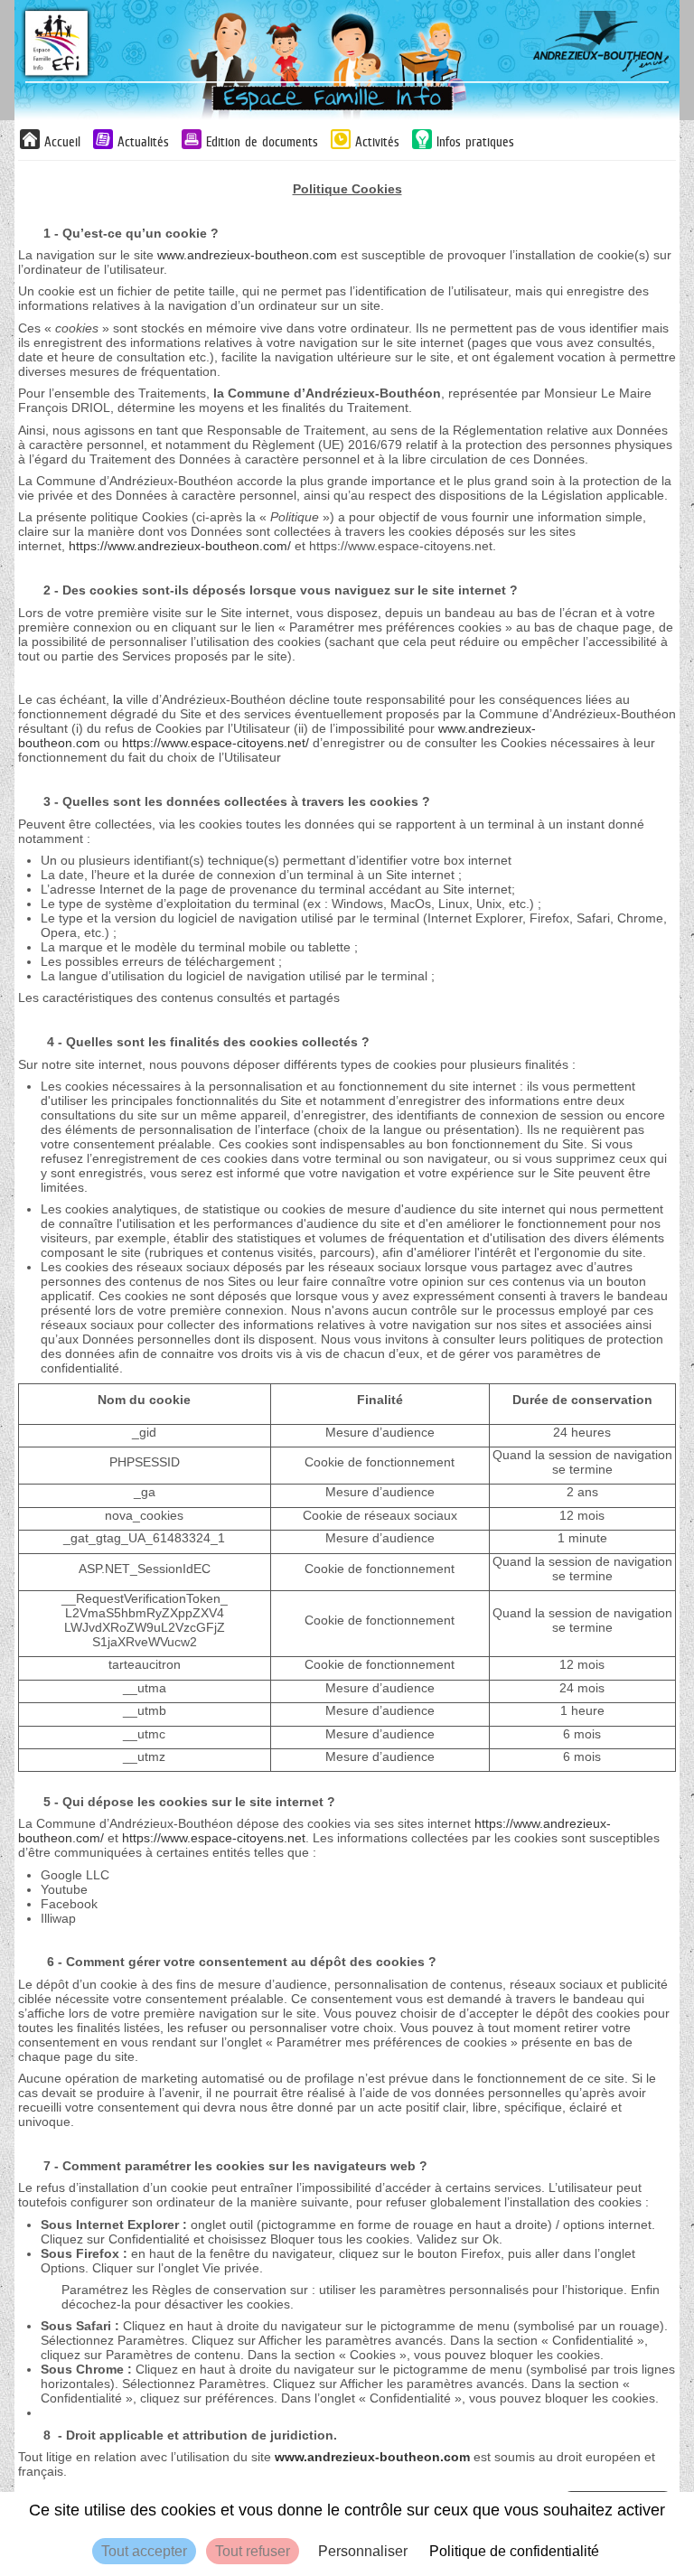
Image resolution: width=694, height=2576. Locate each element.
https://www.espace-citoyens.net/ (216, 743)
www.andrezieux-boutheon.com (247, 255)
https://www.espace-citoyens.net (214, 1838)
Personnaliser (363, 2551)
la (118, 699)
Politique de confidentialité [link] (514, 2551)
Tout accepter (144, 2551)
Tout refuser (253, 2551)
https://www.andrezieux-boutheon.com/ (180, 546)
